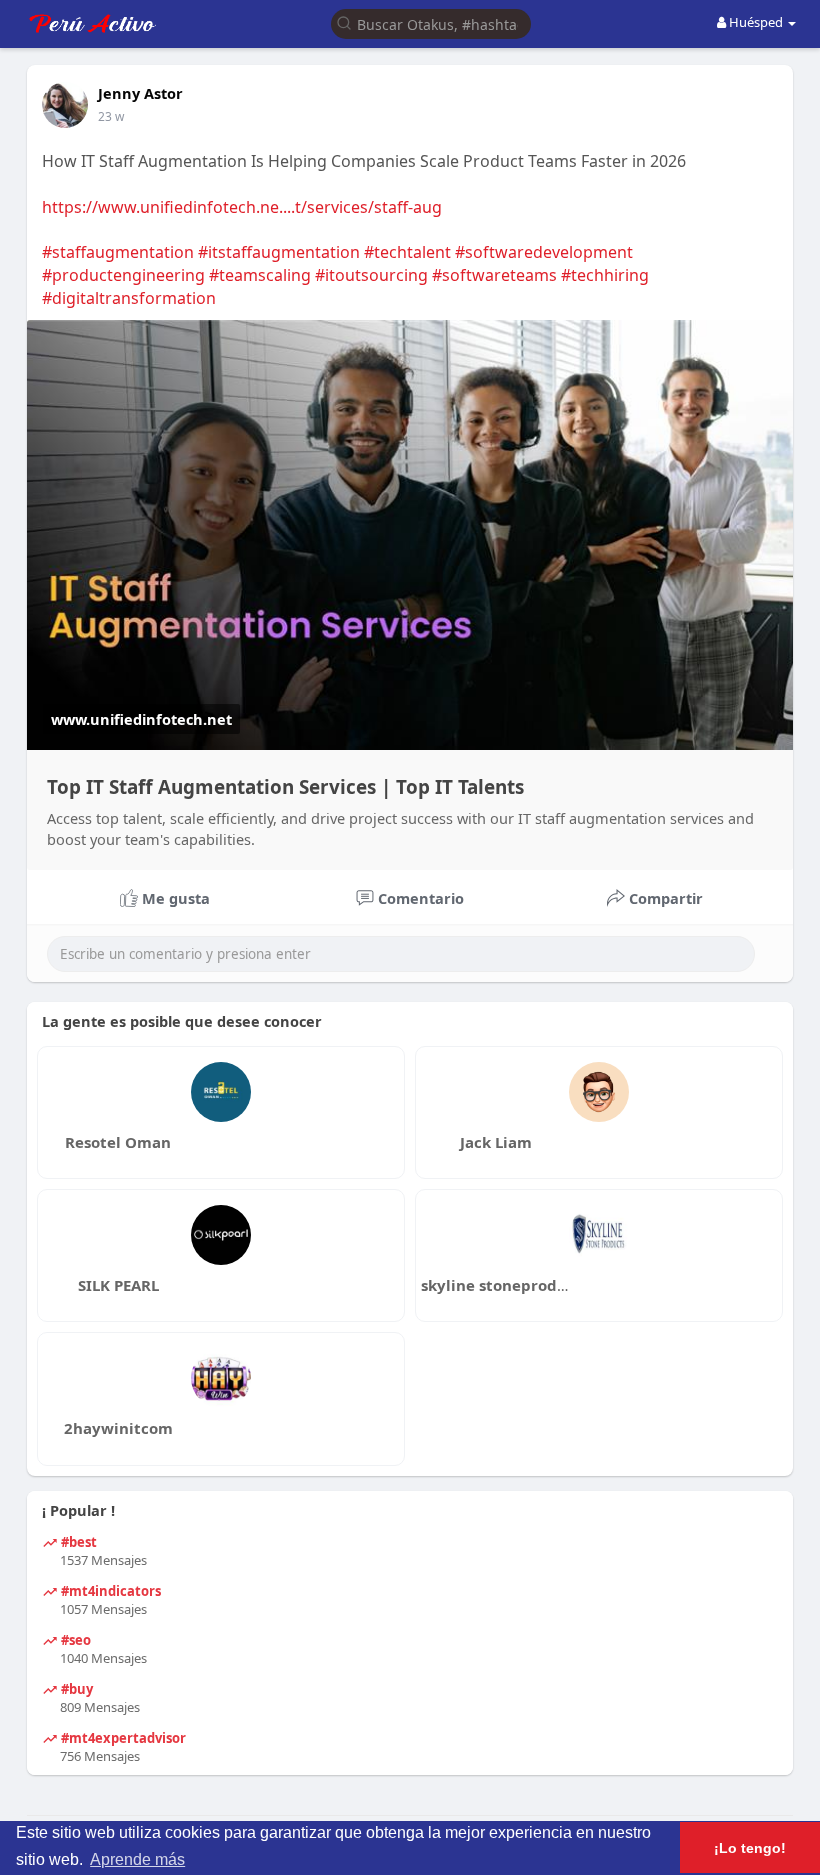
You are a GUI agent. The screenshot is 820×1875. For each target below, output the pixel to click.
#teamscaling (260, 275)
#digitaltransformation (129, 298)
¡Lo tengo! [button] (750, 1848)
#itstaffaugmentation (279, 252)
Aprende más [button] (137, 1859)
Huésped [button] (756, 22)
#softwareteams (494, 275)
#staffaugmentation (118, 252)
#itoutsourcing (371, 275)
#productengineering (123, 275)
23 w (111, 116)
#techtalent (407, 252)
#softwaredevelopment (544, 252)
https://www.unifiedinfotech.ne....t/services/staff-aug (242, 207)
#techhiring (605, 275)
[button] (431, 22)
